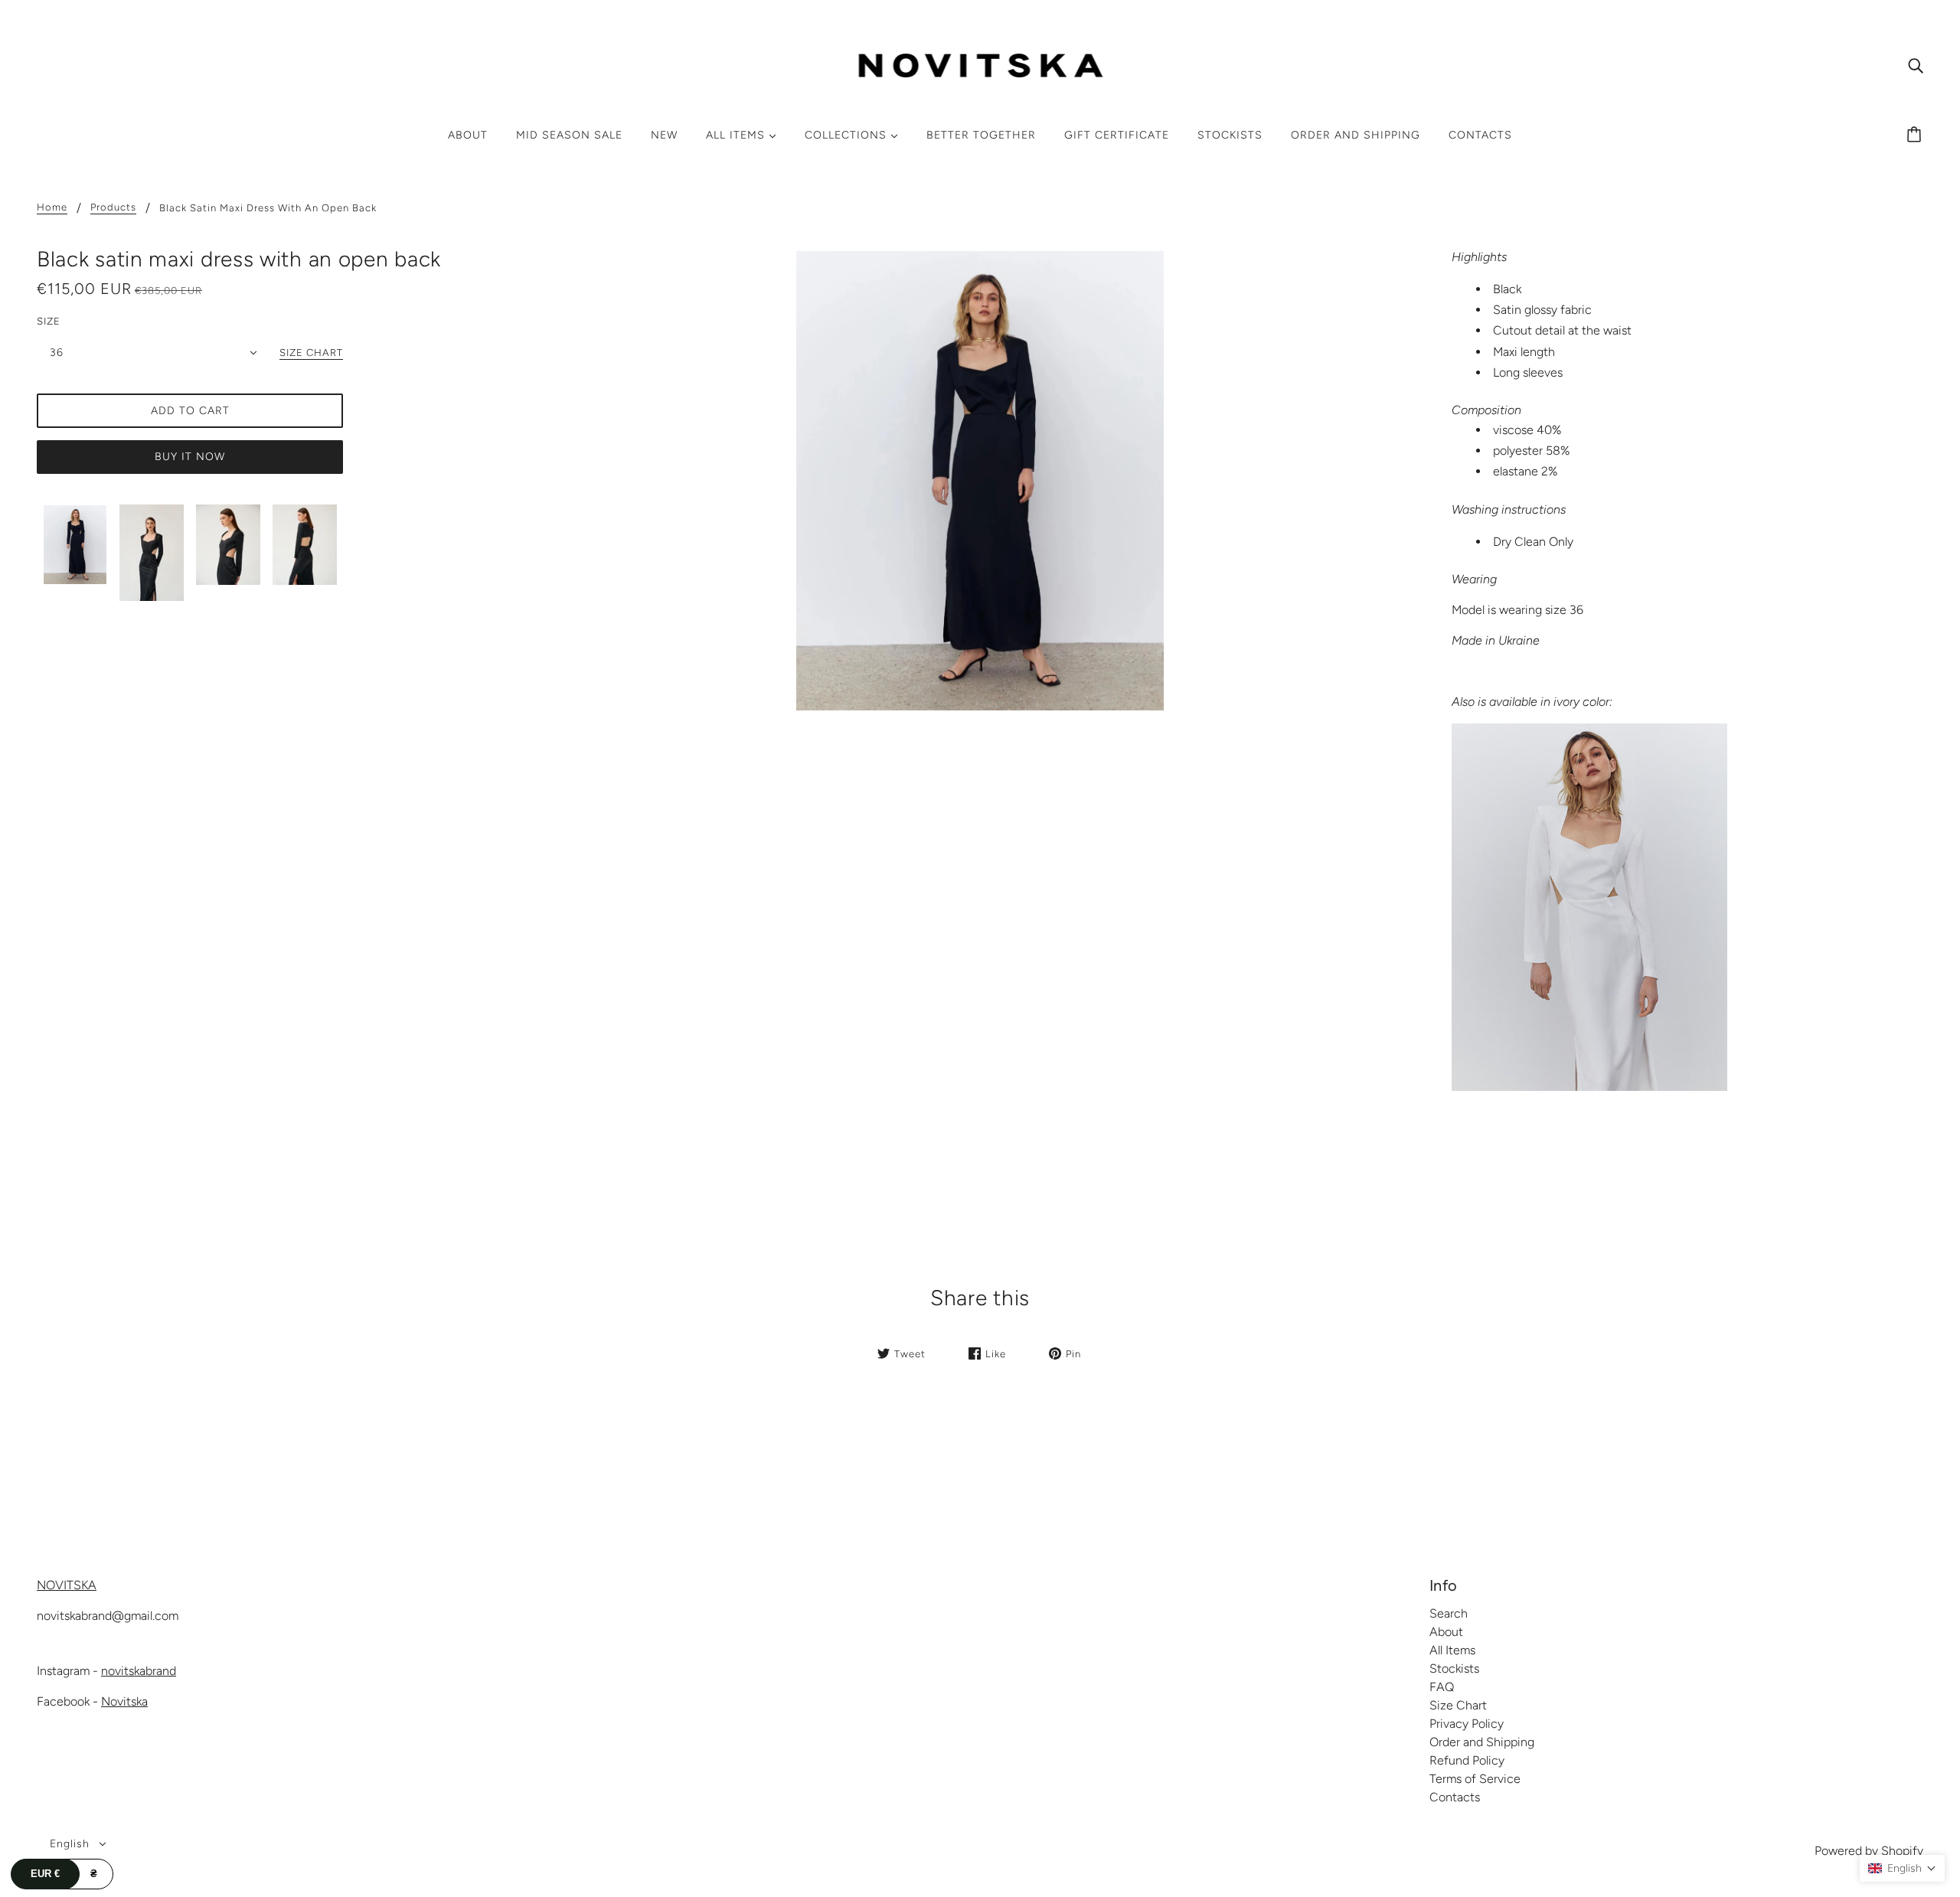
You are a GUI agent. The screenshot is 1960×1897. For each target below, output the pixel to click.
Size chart (311, 353)
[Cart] (1916, 135)
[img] (1916, 65)
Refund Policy (1467, 1760)
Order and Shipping (1482, 1742)
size (49, 321)
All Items (1452, 1650)
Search (1449, 1613)
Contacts (1455, 1797)
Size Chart (1458, 1705)
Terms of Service (1475, 1779)
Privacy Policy (1467, 1724)
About (1446, 1632)
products (113, 207)
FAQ (1442, 1687)
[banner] (980, 64)
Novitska (124, 1701)
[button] (1902, 1868)
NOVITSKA (67, 1585)
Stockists (1454, 1668)
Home (52, 207)
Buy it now (190, 457)
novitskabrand (139, 1671)
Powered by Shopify (1869, 1851)
